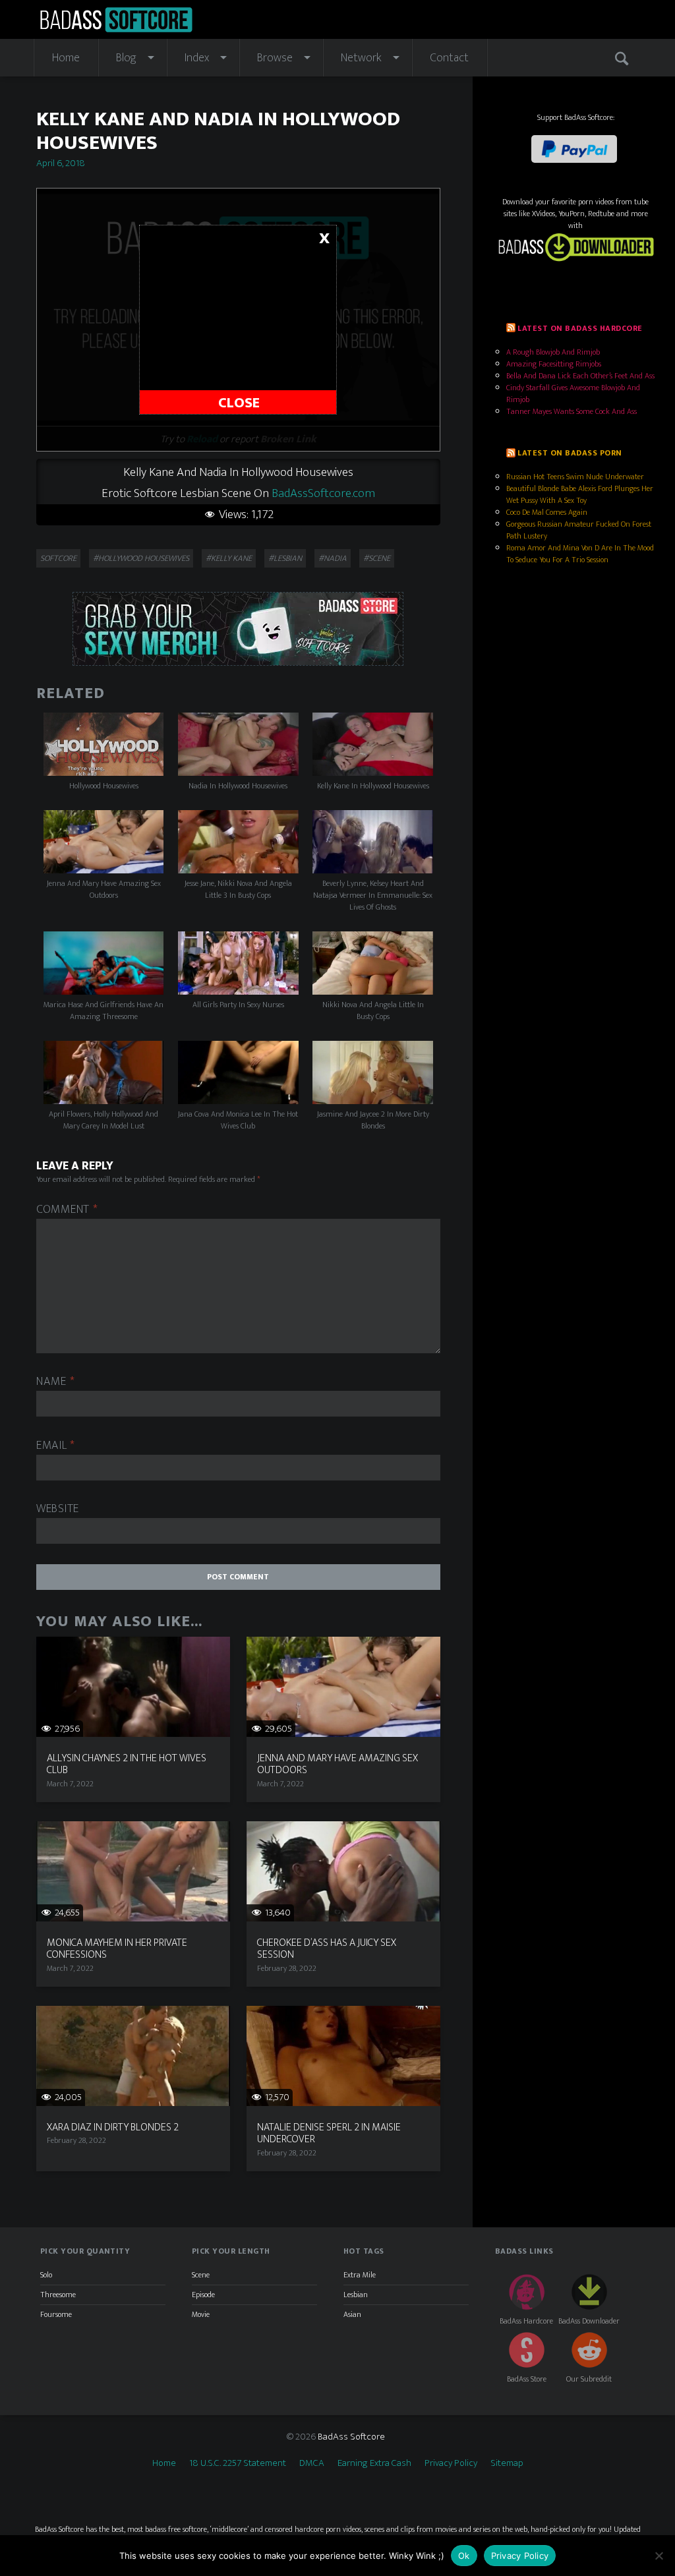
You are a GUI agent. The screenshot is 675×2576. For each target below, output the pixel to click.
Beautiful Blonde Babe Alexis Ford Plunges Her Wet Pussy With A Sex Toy (580, 494)
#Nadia (333, 558)
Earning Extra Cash (374, 2463)
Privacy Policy (451, 2463)
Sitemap (507, 2463)
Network (361, 58)
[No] (659, 2556)
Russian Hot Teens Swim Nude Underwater (575, 477)
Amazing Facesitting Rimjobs (554, 364)
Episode (203, 2295)
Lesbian (356, 2295)
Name (55, 1382)
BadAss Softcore (351, 2437)
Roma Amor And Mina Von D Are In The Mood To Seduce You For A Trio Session (580, 554)
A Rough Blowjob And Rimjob (553, 352)
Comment (67, 1210)
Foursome (56, 2314)
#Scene (377, 558)
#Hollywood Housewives (141, 558)
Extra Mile (360, 2275)
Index (197, 58)
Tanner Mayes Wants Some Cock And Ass (572, 411)
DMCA (312, 2463)
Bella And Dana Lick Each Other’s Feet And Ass (580, 376)
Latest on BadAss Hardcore (580, 328)
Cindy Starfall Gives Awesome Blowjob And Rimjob (573, 394)
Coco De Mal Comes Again (547, 512)
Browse (275, 58)
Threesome (58, 2295)
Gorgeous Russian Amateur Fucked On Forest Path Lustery (579, 530)
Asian (352, 2314)
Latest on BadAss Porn (570, 453)
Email (56, 1446)
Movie (201, 2314)
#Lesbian (285, 558)
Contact (449, 58)
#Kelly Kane (229, 558)
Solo (46, 2275)
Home (66, 58)
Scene (201, 2275)
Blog (126, 58)
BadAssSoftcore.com (323, 493)
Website (58, 1509)
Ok (464, 2556)
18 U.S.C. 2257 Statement (238, 2463)
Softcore (58, 558)
